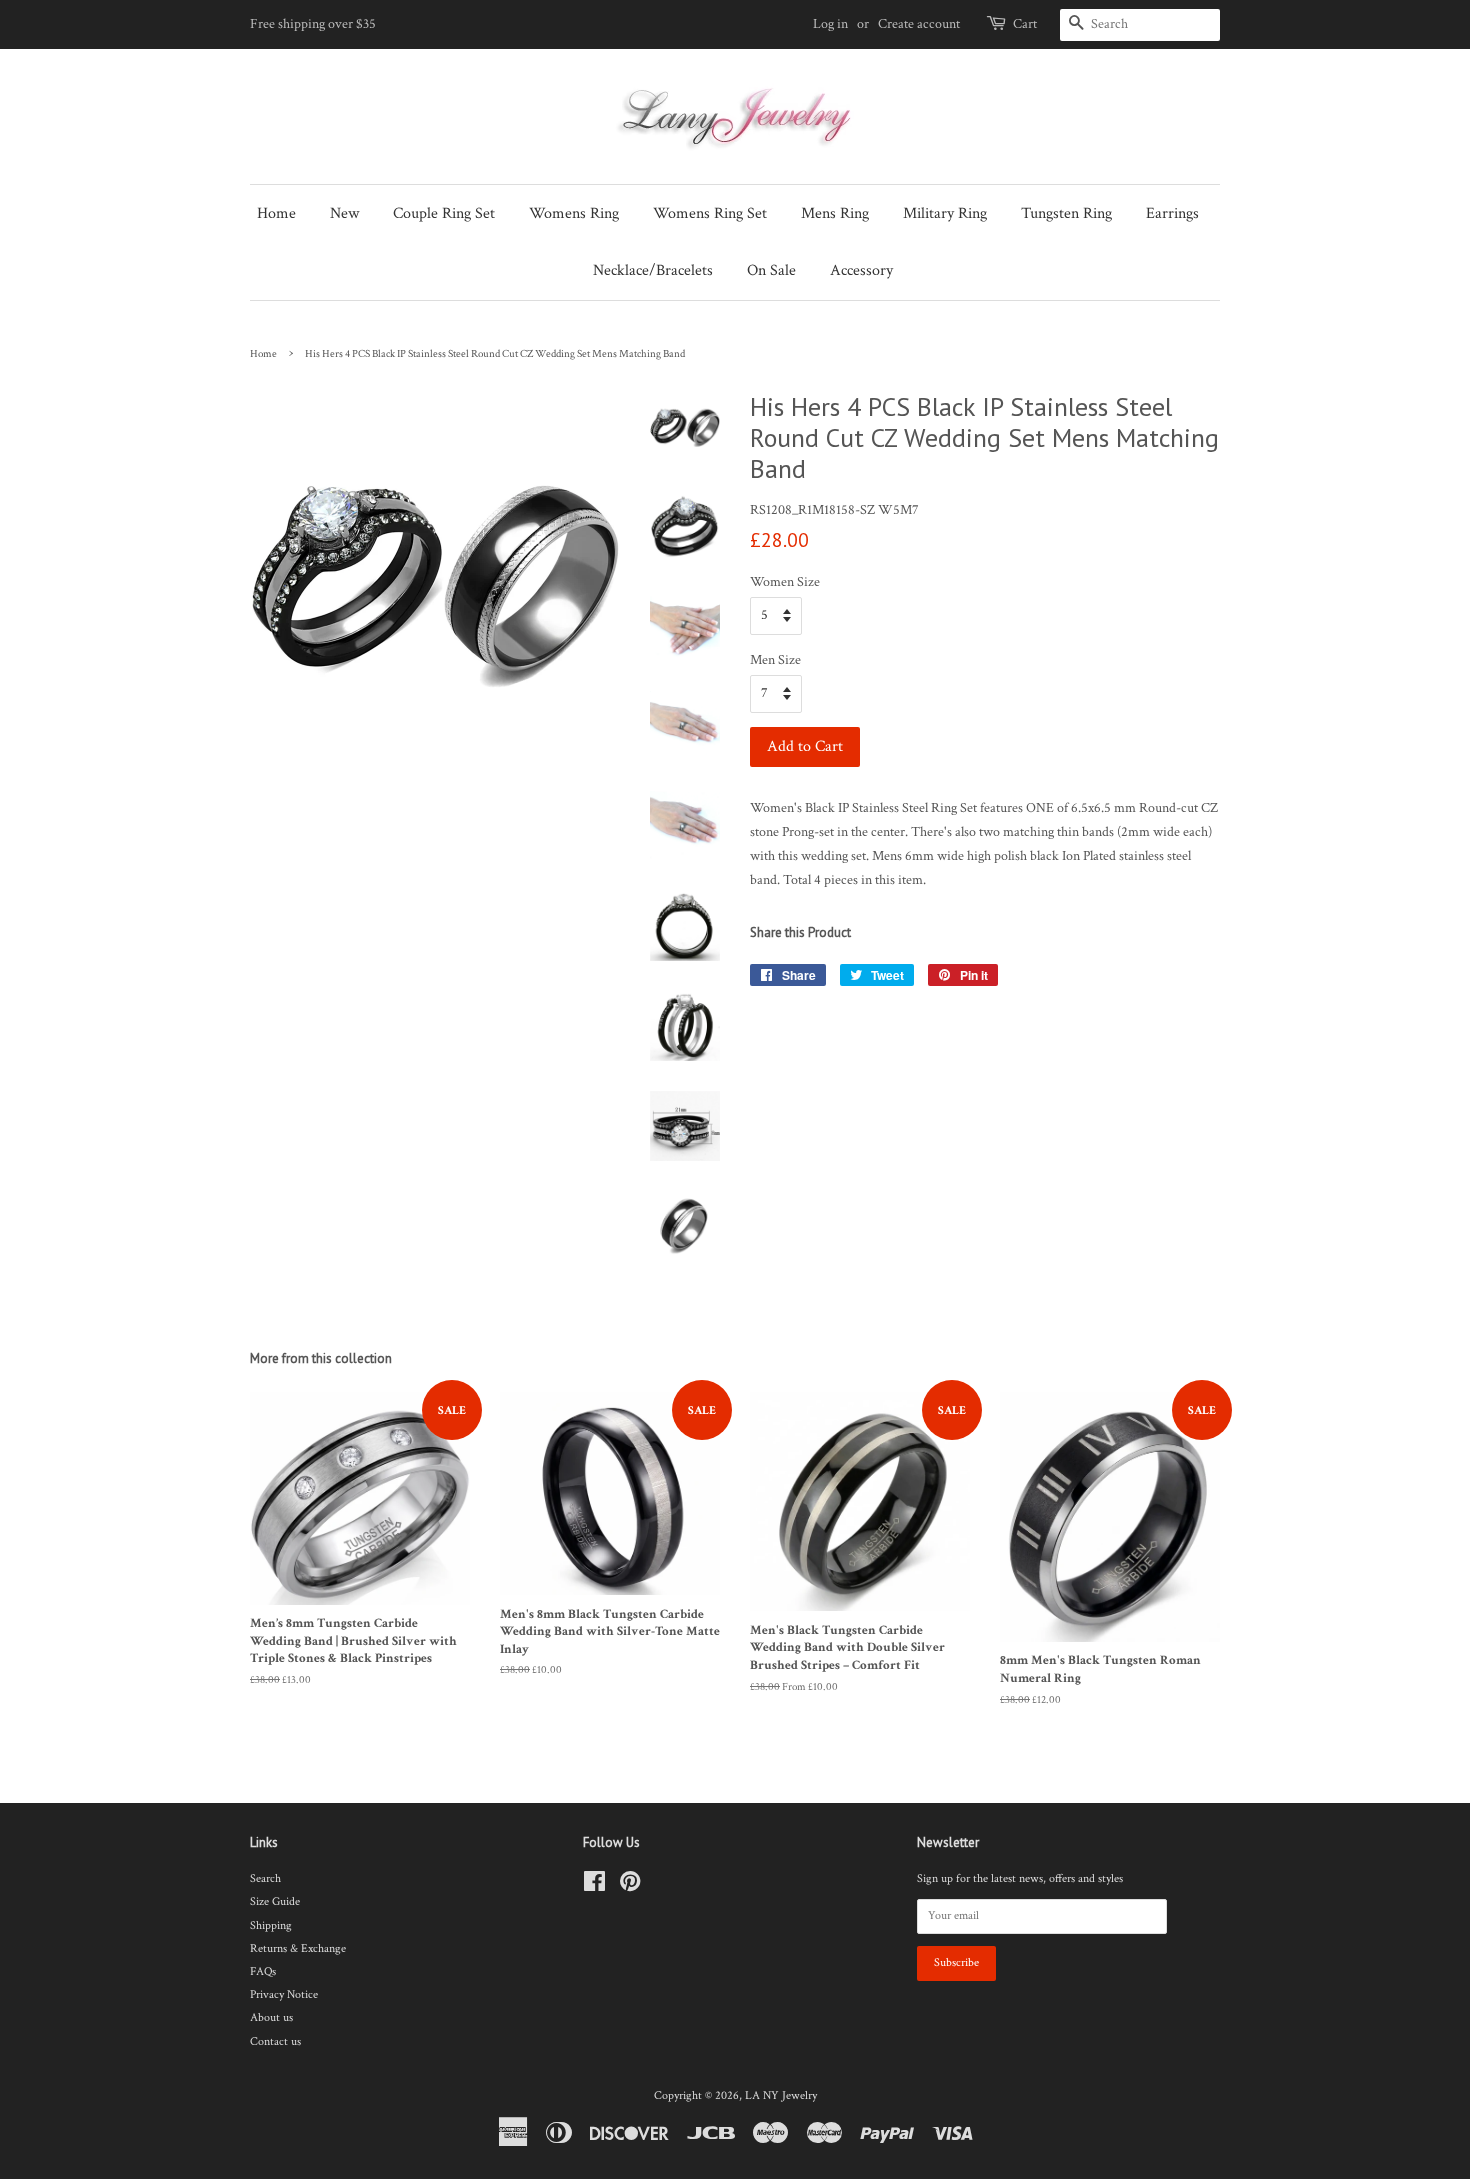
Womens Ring (574, 213)
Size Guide (275, 1901)
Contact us (275, 2041)
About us (271, 2017)
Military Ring (945, 213)
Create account (919, 24)
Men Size (775, 660)
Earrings (1172, 213)
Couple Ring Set (444, 213)
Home (276, 213)
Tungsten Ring (1066, 213)
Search (265, 1878)
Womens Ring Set (710, 213)
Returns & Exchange (298, 1948)
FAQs (263, 1971)
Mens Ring (835, 213)
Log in (830, 24)
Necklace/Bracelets (653, 270)
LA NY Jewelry (781, 2095)
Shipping (271, 1925)
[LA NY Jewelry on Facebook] (594, 1886)
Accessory (861, 270)
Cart (1025, 24)
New (344, 213)
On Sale (771, 270)
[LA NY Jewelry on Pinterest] (630, 1886)
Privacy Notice (284, 1994)
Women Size (785, 582)
